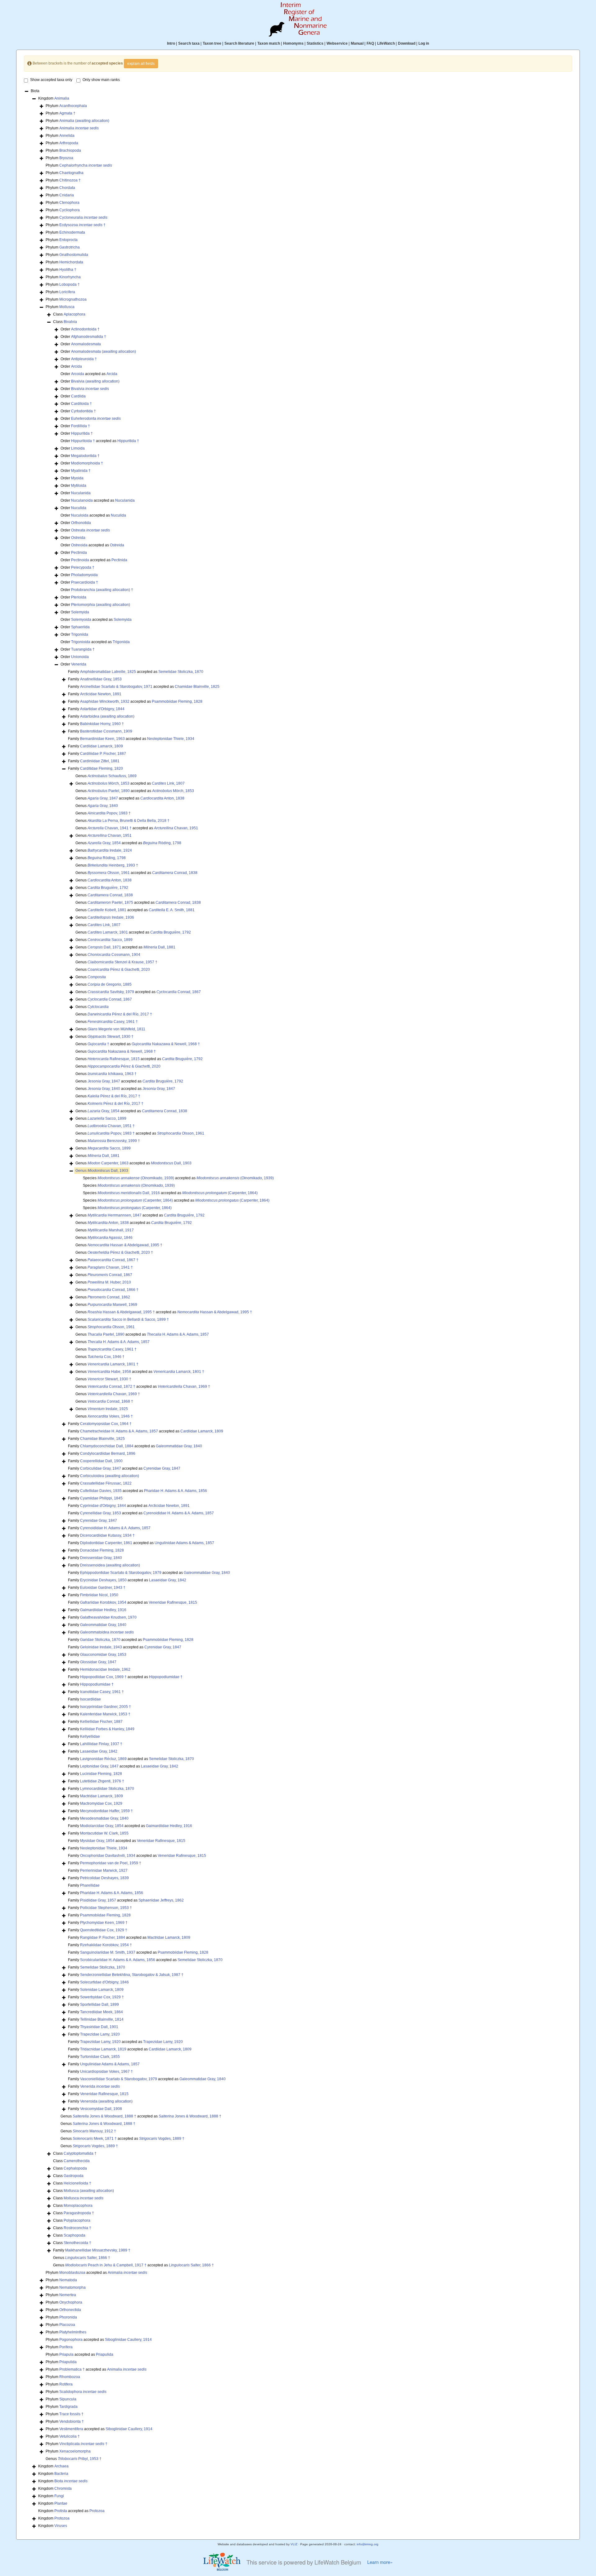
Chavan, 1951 (176, 828)
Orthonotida (81, 523)
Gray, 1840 (103, 806)
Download (407, 43)
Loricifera (67, 292)
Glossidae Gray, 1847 (98, 1662)
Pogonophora (71, 2340)
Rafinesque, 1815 (114, 1059)
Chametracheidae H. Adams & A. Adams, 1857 (119, 1431)
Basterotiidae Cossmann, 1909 (106, 731)
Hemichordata (71, 262)
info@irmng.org (368, 2544)
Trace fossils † (71, 2414)
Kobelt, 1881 (107, 910)
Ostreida (78, 538)
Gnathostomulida (74, 255)
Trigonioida (81, 642)
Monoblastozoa (72, 2273)
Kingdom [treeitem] (54, 98)
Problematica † (72, 2369)
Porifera (66, 2347)
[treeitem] (102, 1171)
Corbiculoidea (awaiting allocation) (110, 1476)
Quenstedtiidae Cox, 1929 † (104, 1930)
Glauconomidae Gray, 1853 (103, 1655)
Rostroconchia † (77, 2228)
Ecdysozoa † (82, 225)
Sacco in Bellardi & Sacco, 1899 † (128, 1319)
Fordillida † (81, 426)
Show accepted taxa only (51, 80)
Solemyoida (81, 620)
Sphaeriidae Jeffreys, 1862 (161, 1900)
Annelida (67, 136)
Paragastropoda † (79, 2213)
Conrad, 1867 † (113, 1260)
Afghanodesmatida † (89, 337)
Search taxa (189, 43)
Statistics (315, 43)
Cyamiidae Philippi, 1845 (101, 1498)
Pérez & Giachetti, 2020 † (120, 1252)
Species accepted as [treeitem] (178, 1178)
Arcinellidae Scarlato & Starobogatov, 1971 (116, 687)
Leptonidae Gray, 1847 (99, 1766)
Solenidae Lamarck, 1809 (102, 1990)
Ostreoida (79, 545)
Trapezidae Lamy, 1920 (100, 2034)
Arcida (77, 366)
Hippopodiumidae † (166, 1677)
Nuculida (79, 508)
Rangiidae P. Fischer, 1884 (103, 1938)
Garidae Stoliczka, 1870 (100, 1640)
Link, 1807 (168, 783)
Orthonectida (70, 2310)
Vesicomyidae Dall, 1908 (101, 2109)
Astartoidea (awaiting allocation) (107, 716)
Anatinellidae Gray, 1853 (101, 679)
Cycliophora (70, 210)
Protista (61, 2511)
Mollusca (67, 307)
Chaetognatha (71, 173)
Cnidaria (67, 195)
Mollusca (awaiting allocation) (89, 2191)
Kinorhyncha (70, 277)
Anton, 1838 (162, 798)
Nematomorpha (72, 2287)
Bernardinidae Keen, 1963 (102, 739)
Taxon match (269, 43)
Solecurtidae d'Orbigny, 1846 (104, 1982)
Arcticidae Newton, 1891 (101, 694)
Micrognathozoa (73, 299)
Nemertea (68, 2295)
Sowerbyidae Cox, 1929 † (102, 1997)
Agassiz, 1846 (110, 1238)
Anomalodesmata (86, 344)
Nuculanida (81, 493)
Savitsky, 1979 (111, 992)
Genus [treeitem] (106, 776)
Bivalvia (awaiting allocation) (95, 381)
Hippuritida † (82, 433)
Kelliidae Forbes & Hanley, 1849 (107, 1729)
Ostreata (90, 530)
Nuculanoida (82, 500)
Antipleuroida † (84, 359)
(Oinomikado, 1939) (136, 1178)
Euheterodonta (96, 419)
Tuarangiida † (83, 649)
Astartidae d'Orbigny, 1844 (102, 709)
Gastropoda (74, 2176)
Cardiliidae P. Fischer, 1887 (103, 754)
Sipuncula (68, 2399)
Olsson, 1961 (109, 873)
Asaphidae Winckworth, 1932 (105, 701)
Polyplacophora (77, 2220)
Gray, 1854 (104, 843)
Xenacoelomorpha (75, 2451)
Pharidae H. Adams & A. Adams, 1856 (176, 1491)
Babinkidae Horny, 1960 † (102, 724)
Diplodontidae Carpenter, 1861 (106, 1543)
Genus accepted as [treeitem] (130, 783)
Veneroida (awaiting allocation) (106, 2101)
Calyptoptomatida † (80, 2153)
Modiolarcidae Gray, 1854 (102, 1826)
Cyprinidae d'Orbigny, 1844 (103, 1506)
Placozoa (67, 2325)
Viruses (61, 2526)
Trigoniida (80, 634)
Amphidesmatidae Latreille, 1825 (108, 672)
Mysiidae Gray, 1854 (97, 1841)
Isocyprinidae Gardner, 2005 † (106, 1707)
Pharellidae (90, 1885)
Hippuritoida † (83, 441)
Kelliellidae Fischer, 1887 (101, 1722)
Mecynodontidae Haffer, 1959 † (106, 1811)
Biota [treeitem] (35, 91)
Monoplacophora (78, 2206)
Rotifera (66, 2384)
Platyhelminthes (73, 2332)
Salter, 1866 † (88, 2258)
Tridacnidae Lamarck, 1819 (103, 2049)
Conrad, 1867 (179, 992)
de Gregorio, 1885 (110, 984)
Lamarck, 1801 (108, 932)
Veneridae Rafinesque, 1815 (173, 1602)
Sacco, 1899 (110, 940)
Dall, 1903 (171, 1163)
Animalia (62, 98)
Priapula (66, 2354)
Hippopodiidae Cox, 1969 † (103, 1677)
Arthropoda (69, 143)
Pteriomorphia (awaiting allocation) (101, 605)
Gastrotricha (70, 247)
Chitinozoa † (70, 180)
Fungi (59, 2496)
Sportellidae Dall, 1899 (99, 2005)
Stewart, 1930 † (111, 1037)
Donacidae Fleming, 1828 (102, 1550)
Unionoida (80, 657)
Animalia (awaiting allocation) (84, 121)
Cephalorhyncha (86, 165)
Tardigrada (68, 2407)
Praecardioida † (85, 582)
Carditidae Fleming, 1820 (102, 768)
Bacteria (61, 2474)
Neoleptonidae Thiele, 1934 (171, 739)
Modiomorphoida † (87, 463)
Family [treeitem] (95, 679)
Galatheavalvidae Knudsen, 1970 (108, 1617)
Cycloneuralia (83, 217)
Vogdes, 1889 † (162, 2139)
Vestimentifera (71, 2429)
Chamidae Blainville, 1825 (197, 687)
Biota (71, 2481)
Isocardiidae (90, 1699)
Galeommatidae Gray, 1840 (179, 1446)
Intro (171, 43)
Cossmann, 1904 (114, 955)
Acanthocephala (73, 106)
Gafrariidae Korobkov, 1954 (103, 1602)
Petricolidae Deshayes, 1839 (104, 1878)
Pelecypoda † (83, 567)
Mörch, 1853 (108, 783)
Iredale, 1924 (110, 850)
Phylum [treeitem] (66, 106)
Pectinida (79, 553)
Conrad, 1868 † (110, 1401)
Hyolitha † (68, 270)
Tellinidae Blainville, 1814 (102, 2019)
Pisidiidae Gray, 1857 (98, 1900)
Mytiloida (79, 486)
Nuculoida (80, 515)
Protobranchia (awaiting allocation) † (102, 590)
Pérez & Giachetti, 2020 (119, 970)
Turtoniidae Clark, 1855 (100, 2057)
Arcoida (78, 374)
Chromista (63, 2489)
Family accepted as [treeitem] (136, 672)
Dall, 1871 (104, 947)
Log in (424, 43)
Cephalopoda (75, 2168)
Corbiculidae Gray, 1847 (101, 1468)
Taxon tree (212, 43)
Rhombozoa (70, 2377)
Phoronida (68, 2317)
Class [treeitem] (69, 314)
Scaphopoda (74, 2235)
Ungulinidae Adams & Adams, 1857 (184, 1543)
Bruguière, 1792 (108, 888)
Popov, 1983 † (109, 813)
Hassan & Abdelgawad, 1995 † (125, 1245)
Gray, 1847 (103, 798)
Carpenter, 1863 (108, 1163)
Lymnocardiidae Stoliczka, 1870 (107, 1789)
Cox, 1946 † (106, 1357)
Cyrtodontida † (84, 411)
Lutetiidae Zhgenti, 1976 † (102, 1781)
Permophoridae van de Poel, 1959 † (111, 1863)
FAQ (370, 43)
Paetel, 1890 (109, 791)
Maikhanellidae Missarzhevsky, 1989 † (98, 2250)
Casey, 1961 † (113, 1022)
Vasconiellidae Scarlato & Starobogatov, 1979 (119, 2079)
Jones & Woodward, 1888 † (104, 2116)
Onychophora (71, 2302)
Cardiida (78, 396)
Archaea (61, 2466)
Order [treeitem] (80, 329)
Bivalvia (70, 322)
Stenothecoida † (77, 2243)
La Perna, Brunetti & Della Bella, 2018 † (129, 821)
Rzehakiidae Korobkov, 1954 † (106, 1945)
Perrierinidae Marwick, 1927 (104, 1870)
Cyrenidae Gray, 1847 (162, 1468)
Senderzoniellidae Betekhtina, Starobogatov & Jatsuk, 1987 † (132, 1975)
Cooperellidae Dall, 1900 (101, 1461)
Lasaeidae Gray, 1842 (168, 1580)
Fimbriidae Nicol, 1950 (99, 1595)
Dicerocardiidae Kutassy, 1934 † (107, 1535)
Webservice (337, 43)
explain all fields (141, 64)
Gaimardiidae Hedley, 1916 (103, 1610)
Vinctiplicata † (83, 2444)
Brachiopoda (70, 150)
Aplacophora (74, 314)
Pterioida (79, 597)
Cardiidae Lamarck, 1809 (102, 746)
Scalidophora (83, 2392)
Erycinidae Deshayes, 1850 (103, 1580)
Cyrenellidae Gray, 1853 (101, 1513)
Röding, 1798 (162, 843)
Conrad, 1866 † (113, 1290)
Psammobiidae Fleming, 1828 (177, 701)
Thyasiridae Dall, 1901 (99, 2027)
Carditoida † (81, 404)
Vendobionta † (72, 2421)
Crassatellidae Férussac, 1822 (106, 1483)
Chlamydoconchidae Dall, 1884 (107, 1446)
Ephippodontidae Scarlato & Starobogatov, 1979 (121, 1573)
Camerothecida (77, 2161)
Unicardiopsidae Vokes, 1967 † (106, 2072)
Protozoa (97, 2511)
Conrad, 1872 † (111, 1387)
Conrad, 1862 (109, 1297)
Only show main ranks (101, 80)
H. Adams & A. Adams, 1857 (178, 1334)
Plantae (61, 2503)
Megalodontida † (85, 456)
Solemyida (80, 612)
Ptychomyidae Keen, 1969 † (104, 1923)
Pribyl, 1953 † (80, 2459)
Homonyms (293, 43)
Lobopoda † (70, 284)
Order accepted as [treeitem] (89, 374)
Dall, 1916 (129, 1193)
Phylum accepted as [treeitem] (96, 2273)
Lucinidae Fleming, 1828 (101, 1774)
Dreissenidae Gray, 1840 (101, 1558)
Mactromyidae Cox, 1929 (101, 1803)
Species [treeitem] (129, 1185)
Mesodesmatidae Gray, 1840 (104, 1818)
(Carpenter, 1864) (220, 1193)
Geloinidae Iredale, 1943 (101, 1647)
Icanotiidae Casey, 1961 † (102, 1692)
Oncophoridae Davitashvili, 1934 (108, 1856)
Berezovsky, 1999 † (114, 1141)
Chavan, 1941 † (110, 828)
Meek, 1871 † (95, 2139)
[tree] (298, 1309)
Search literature (239, 43)
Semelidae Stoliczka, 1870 (181, 672)
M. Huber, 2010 (109, 1282)
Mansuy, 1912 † (94, 2131)
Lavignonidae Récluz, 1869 (103, 1759)
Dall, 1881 (159, 947)
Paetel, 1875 (110, 903)
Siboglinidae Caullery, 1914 (128, 2340)
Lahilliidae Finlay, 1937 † (101, 1744)
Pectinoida (80, 560)
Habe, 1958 (109, 1372)
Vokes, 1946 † (110, 1416)
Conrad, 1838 (175, 873)
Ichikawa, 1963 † (112, 1074)
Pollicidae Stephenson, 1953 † (106, 1908)
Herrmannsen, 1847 (115, 1215)
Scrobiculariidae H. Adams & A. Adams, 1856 (118, 1960)
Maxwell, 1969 (112, 1305)
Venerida (79, 664)
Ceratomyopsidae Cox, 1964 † (106, 1424)
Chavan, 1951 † (111, 1126)
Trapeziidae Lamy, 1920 (100, 2042)
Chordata (67, 188)
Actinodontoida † (85, 329)
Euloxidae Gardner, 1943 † (103, 1588)
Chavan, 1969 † (184, 1387)
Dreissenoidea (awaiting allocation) (110, 1565)
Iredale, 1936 (111, 917)
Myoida (77, 478)
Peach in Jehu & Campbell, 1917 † (106, 2265)
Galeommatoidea (107, 1632)
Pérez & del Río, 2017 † (120, 1014)
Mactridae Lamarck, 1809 (102, 1796)
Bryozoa (66, 158)
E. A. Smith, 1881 (172, 910)
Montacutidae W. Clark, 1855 (104, 1833)
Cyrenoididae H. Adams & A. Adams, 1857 (179, 1513)
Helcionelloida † (77, 2183)
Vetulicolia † (70, 2436)
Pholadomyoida (84, 575)
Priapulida (105, 2354)
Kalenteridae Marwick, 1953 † (105, 1714)
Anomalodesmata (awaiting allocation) (104, 352)
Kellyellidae (90, 1736)
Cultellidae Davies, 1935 (101, 1491)
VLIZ (294, 2544)
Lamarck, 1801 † (113, 1364)
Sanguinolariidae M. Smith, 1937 (108, 1952)
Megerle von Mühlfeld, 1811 (116, 1029)
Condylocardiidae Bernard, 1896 (108, 1454)
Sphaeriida (80, 627)
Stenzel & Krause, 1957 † (122, 962)
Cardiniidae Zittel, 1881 (100, 761)
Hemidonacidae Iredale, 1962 (105, 1669)
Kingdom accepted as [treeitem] (71, 2511)
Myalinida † (81, 471)
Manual (357, 43)
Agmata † (67, 113)
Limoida (78, 448)
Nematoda (68, 2280)
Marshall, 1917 (111, 1230)
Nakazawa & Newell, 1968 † (166, 1044)
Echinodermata (72, 232)
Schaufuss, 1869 (112, 776)
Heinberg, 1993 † (113, 865)
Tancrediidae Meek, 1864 (102, 2012)
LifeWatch (386, 43)
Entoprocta (68, 240)
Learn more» (380, 2562)
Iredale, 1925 (108, 1409)
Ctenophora (69, 203)
